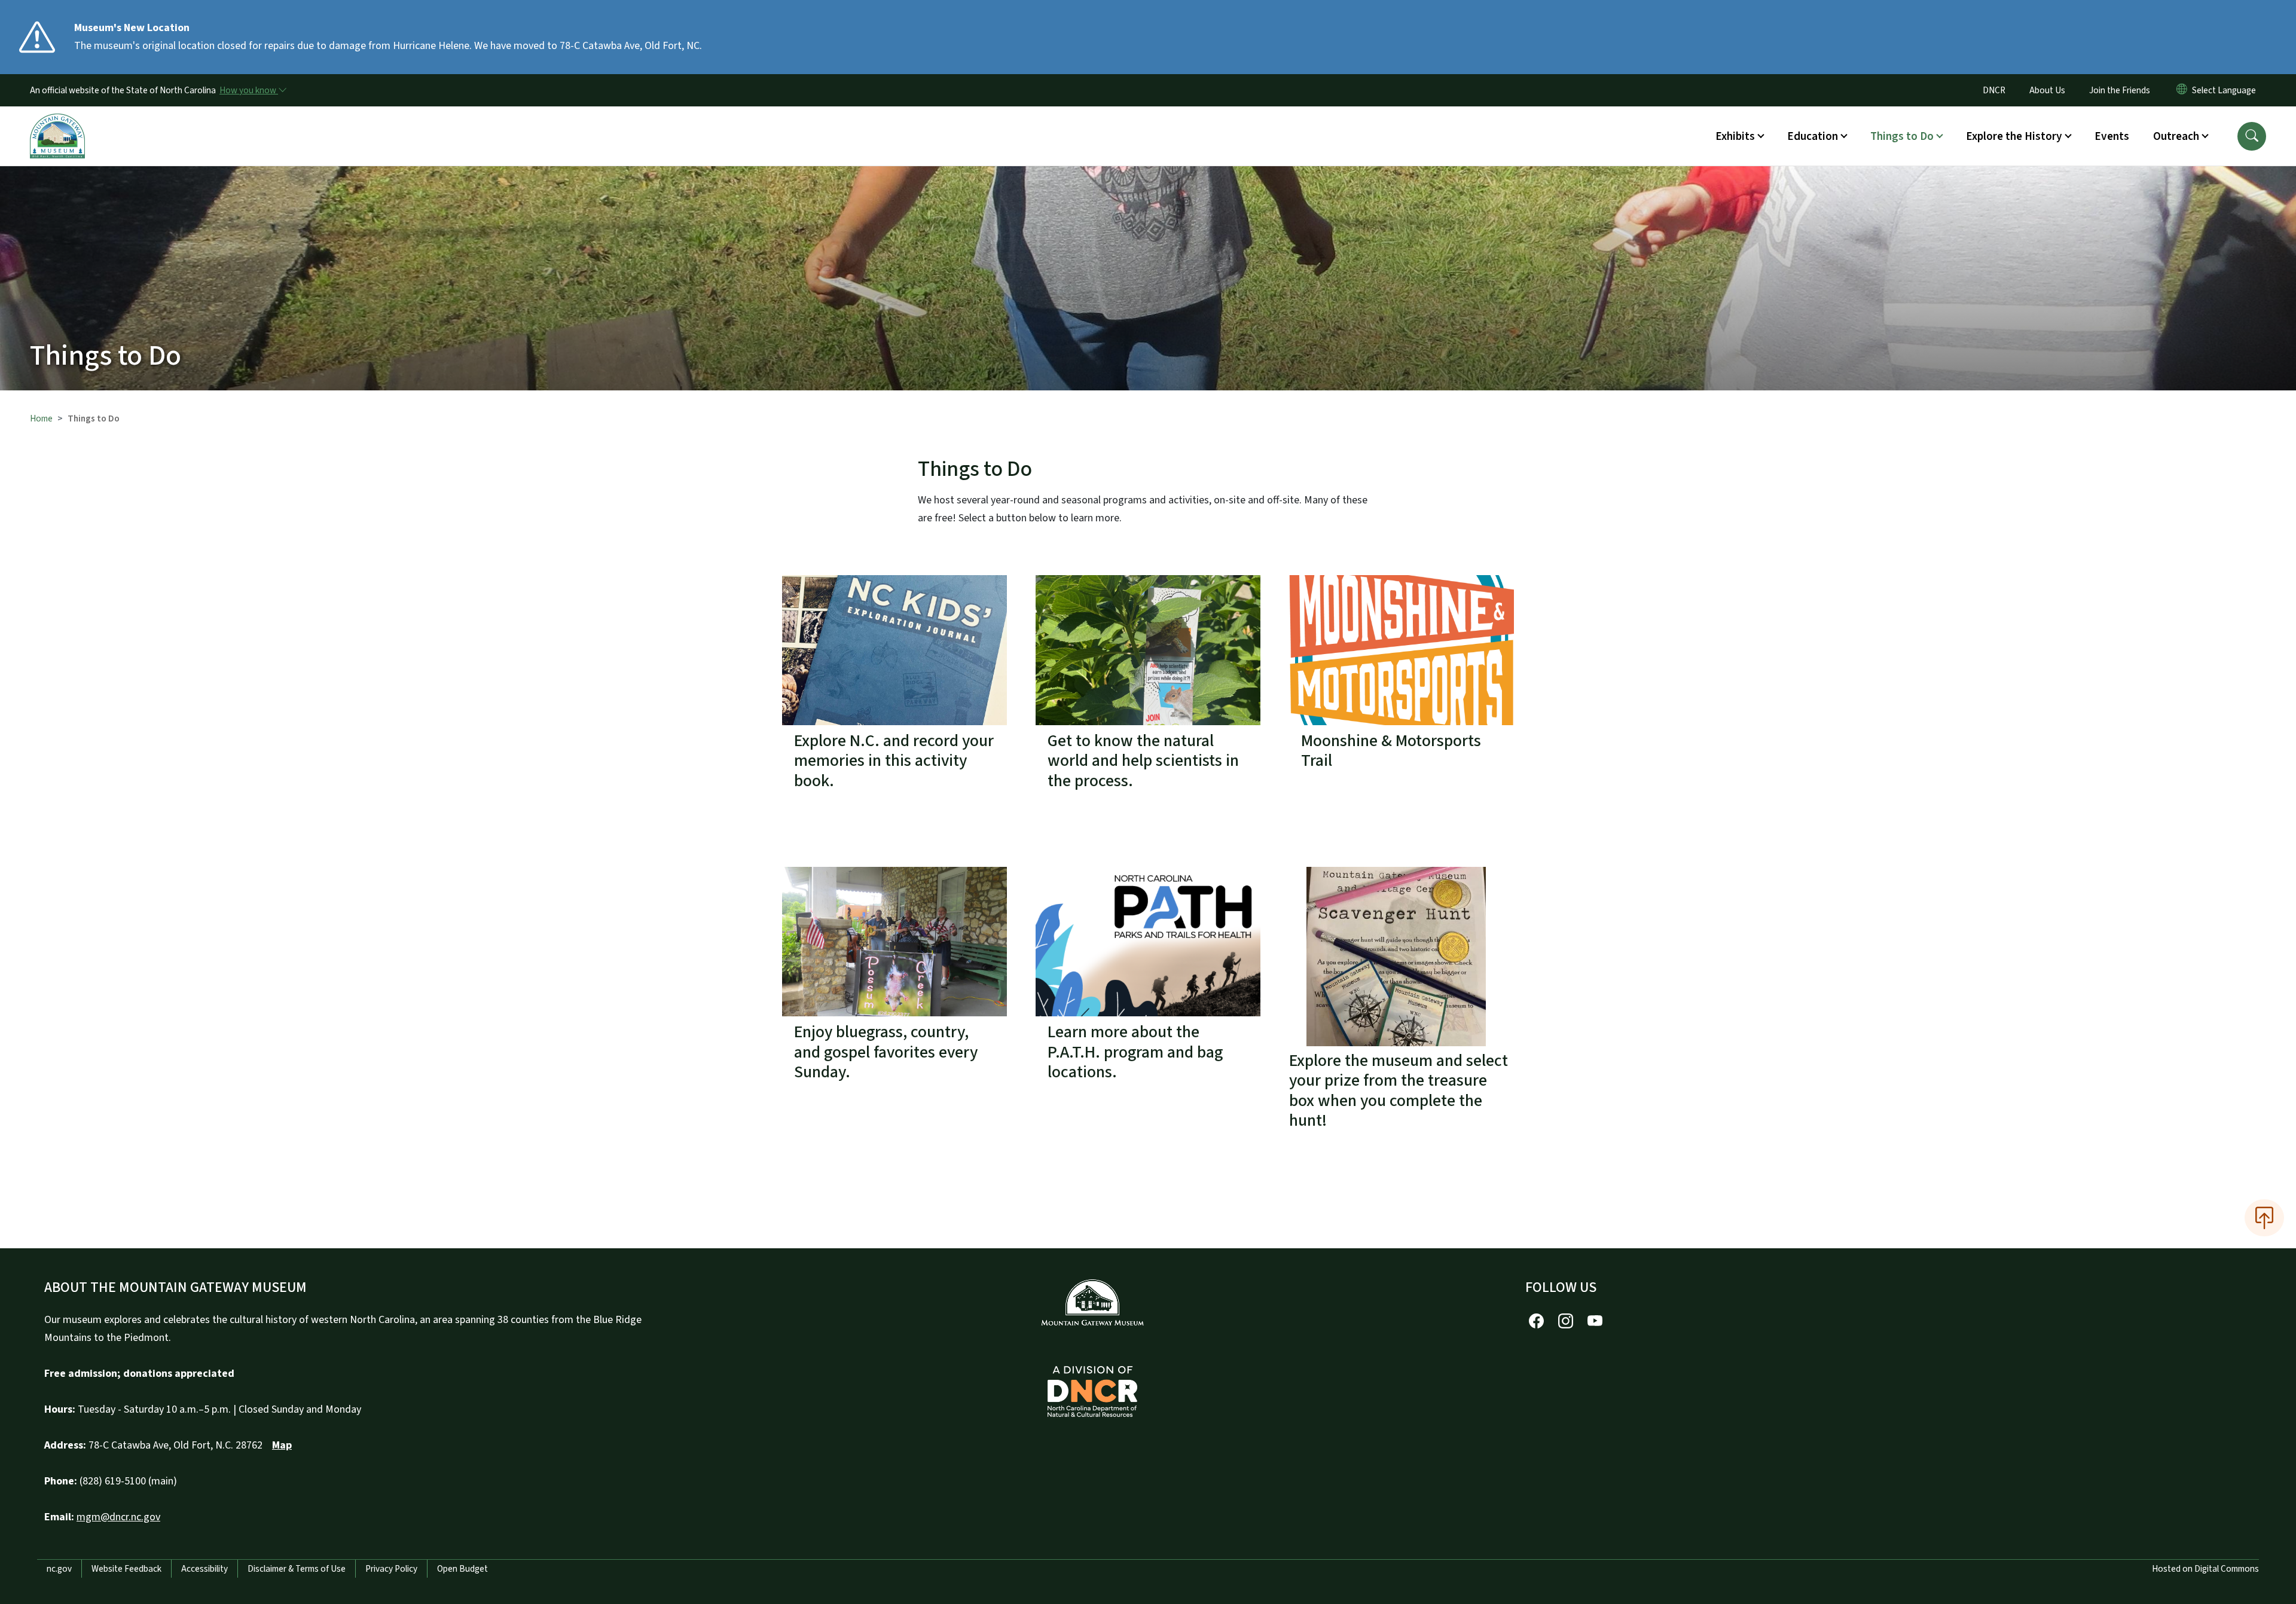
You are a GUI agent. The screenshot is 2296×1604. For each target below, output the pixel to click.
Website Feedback (126, 1569)
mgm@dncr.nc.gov (118, 1517)
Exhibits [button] (1735, 136)
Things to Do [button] (1902, 136)
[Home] (57, 123)
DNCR (1994, 90)
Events (2112, 136)
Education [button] (1813, 136)
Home (41, 418)
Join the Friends (2120, 90)
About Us (2047, 90)
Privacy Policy (391, 1569)
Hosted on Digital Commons (2205, 1569)
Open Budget (462, 1569)
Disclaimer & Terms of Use (297, 1569)
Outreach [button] (2176, 136)
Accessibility (204, 1569)
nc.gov (59, 1569)
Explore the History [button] (2014, 136)
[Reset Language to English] (2182, 90)
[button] (2252, 136)
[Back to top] (2264, 1218)
